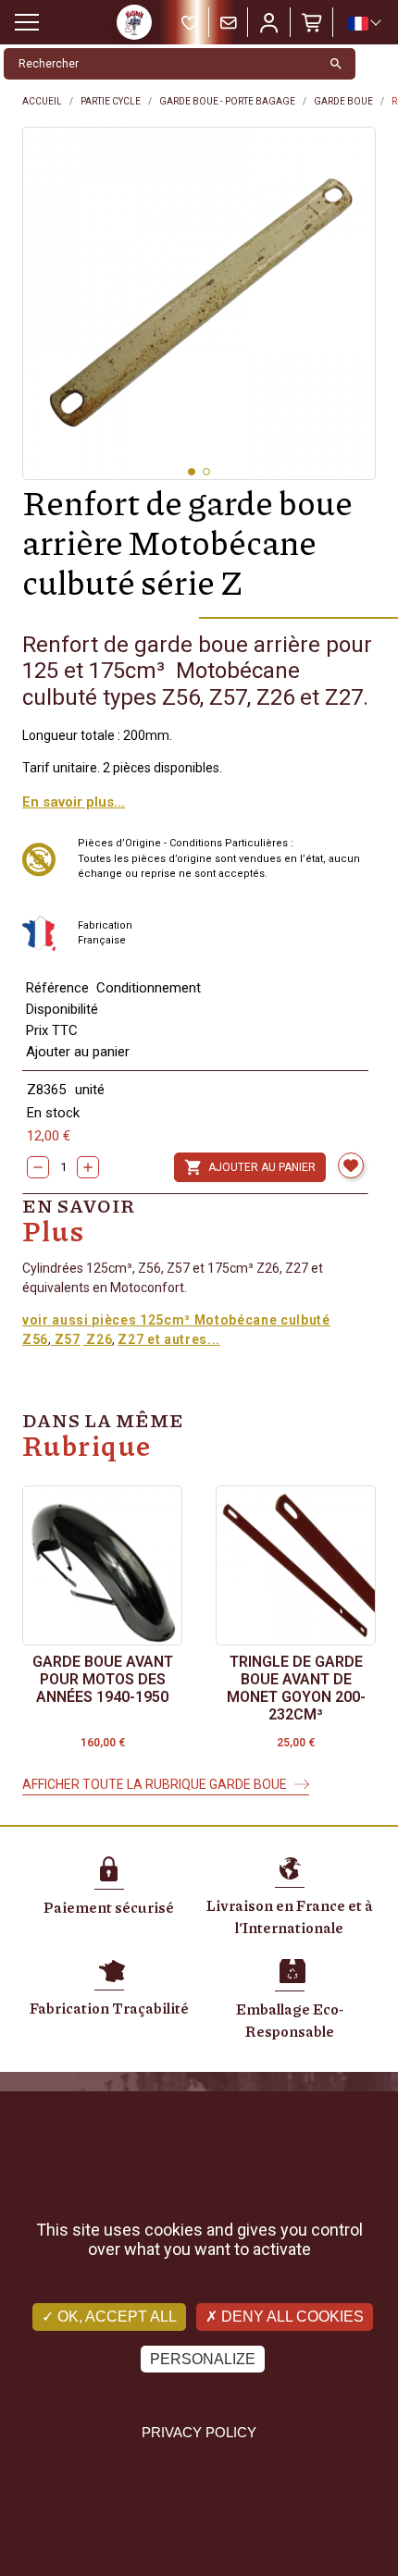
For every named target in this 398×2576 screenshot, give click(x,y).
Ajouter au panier (250, 1167)
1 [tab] (192, 472)
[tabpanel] (199, 303)
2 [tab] (206, 472)
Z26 (98, 1339)
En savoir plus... (74, 802)
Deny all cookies (291, 2317)
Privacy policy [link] (199, 2432)
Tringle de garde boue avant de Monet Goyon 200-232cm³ (296, 1689)
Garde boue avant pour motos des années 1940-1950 (103, 1679)
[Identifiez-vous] (269, 22)
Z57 (66, 1339)
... (214, 1339)
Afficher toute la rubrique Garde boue (155, 1784)
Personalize (203, 2359)
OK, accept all (115, 2317)
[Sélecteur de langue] (364, 23)
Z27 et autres (162, 1339)
